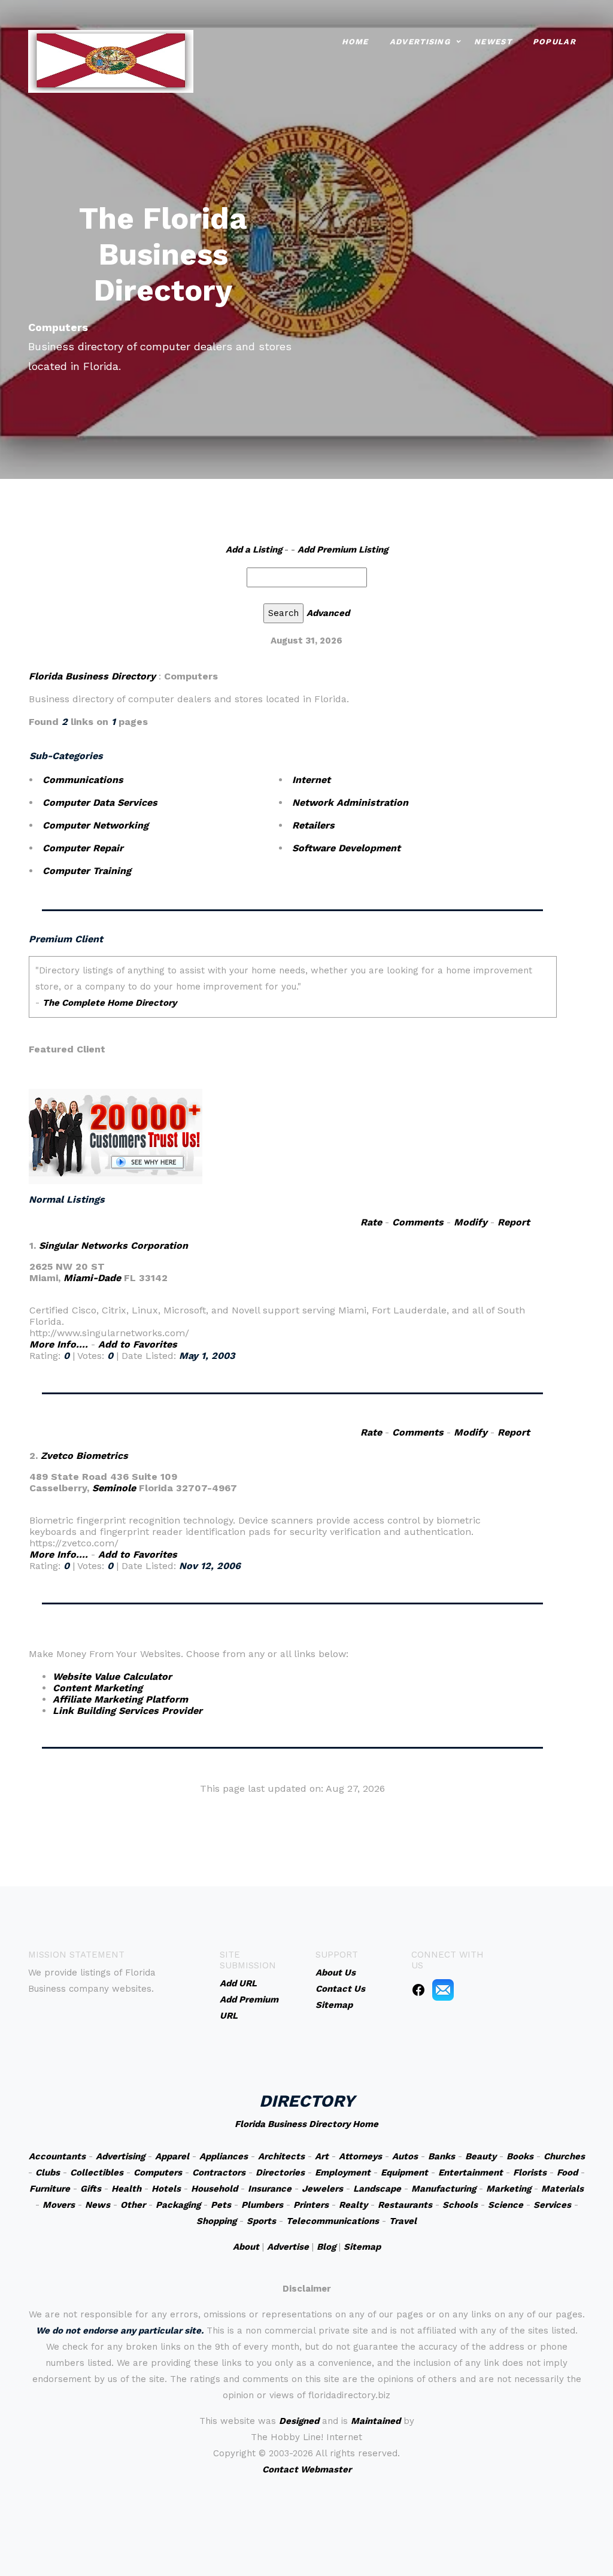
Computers (158, 2173)
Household (214, 2189)
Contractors (219, 2173)
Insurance (270, 2189)
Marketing (509, 2189)
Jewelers (322, 2189)
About (246, 2247)
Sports (261, 2221)
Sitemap (362, 2247)
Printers (311, 2205)
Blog (326, 2247)
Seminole (114, 1488)
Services (552, 2205)
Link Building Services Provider (128, 1711)
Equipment (404, 2173)
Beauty (481, 2156)
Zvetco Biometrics (84, 1456)
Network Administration (350, 802)
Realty (353, 2205)
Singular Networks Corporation (113, 1245)
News (98, 2205)
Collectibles (97, 2173)
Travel (403, 2221)
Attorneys (360, 2156)
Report (514, 1222)
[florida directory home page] (111, 60)
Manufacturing (444, 2189)
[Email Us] (443, 1989)
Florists (530, 2173)
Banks (441, 2156)
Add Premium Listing (343, 550)
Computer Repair (83, 848)
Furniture (50, 2189)
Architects (281, 2156)
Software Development (346, 848)
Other (133, 2205)
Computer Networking (95, 825)
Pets (221, 2205)
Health (126, 2189)
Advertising (420, 42)
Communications (83, 780)
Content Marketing (98, 1688)
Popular (554, 42)
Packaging (178, 2205)
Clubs (48, 2173)
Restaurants (405, 2205)
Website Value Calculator (112, 1677)
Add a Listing (254, 550)
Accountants (57, 2156)
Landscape (377, 2189)
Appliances (224, 2156)
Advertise (288, 2247)
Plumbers (262, 2205)
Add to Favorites (138, 1344)
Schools (460, 2205)
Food (567, 2173)
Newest (493, 42)
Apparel (172, 2156)
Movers (59, 2205)
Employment (343, 2173)
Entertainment (471, 2173)
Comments (418, 1222)
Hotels (166, 2189)
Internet (311, 780)
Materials (562, 2189)
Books (520, 2156)
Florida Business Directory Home (306, 2124)
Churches (564, 2156)
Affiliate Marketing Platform (120, 1699)
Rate (371, 1222)
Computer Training (87, 871)
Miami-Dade (92, 1278)
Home (355, 42)
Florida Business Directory (92, 676)
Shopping (216, 2221)
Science (506, 2205)
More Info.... (59, 1344)
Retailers (313, 825)
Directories (280, 2173)
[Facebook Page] (418, 1989)
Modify (471, 1222)
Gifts (91, 2189)
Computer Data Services (100, 802)
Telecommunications (333, 2221)
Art (322, 2156)
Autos (405, 2156)
